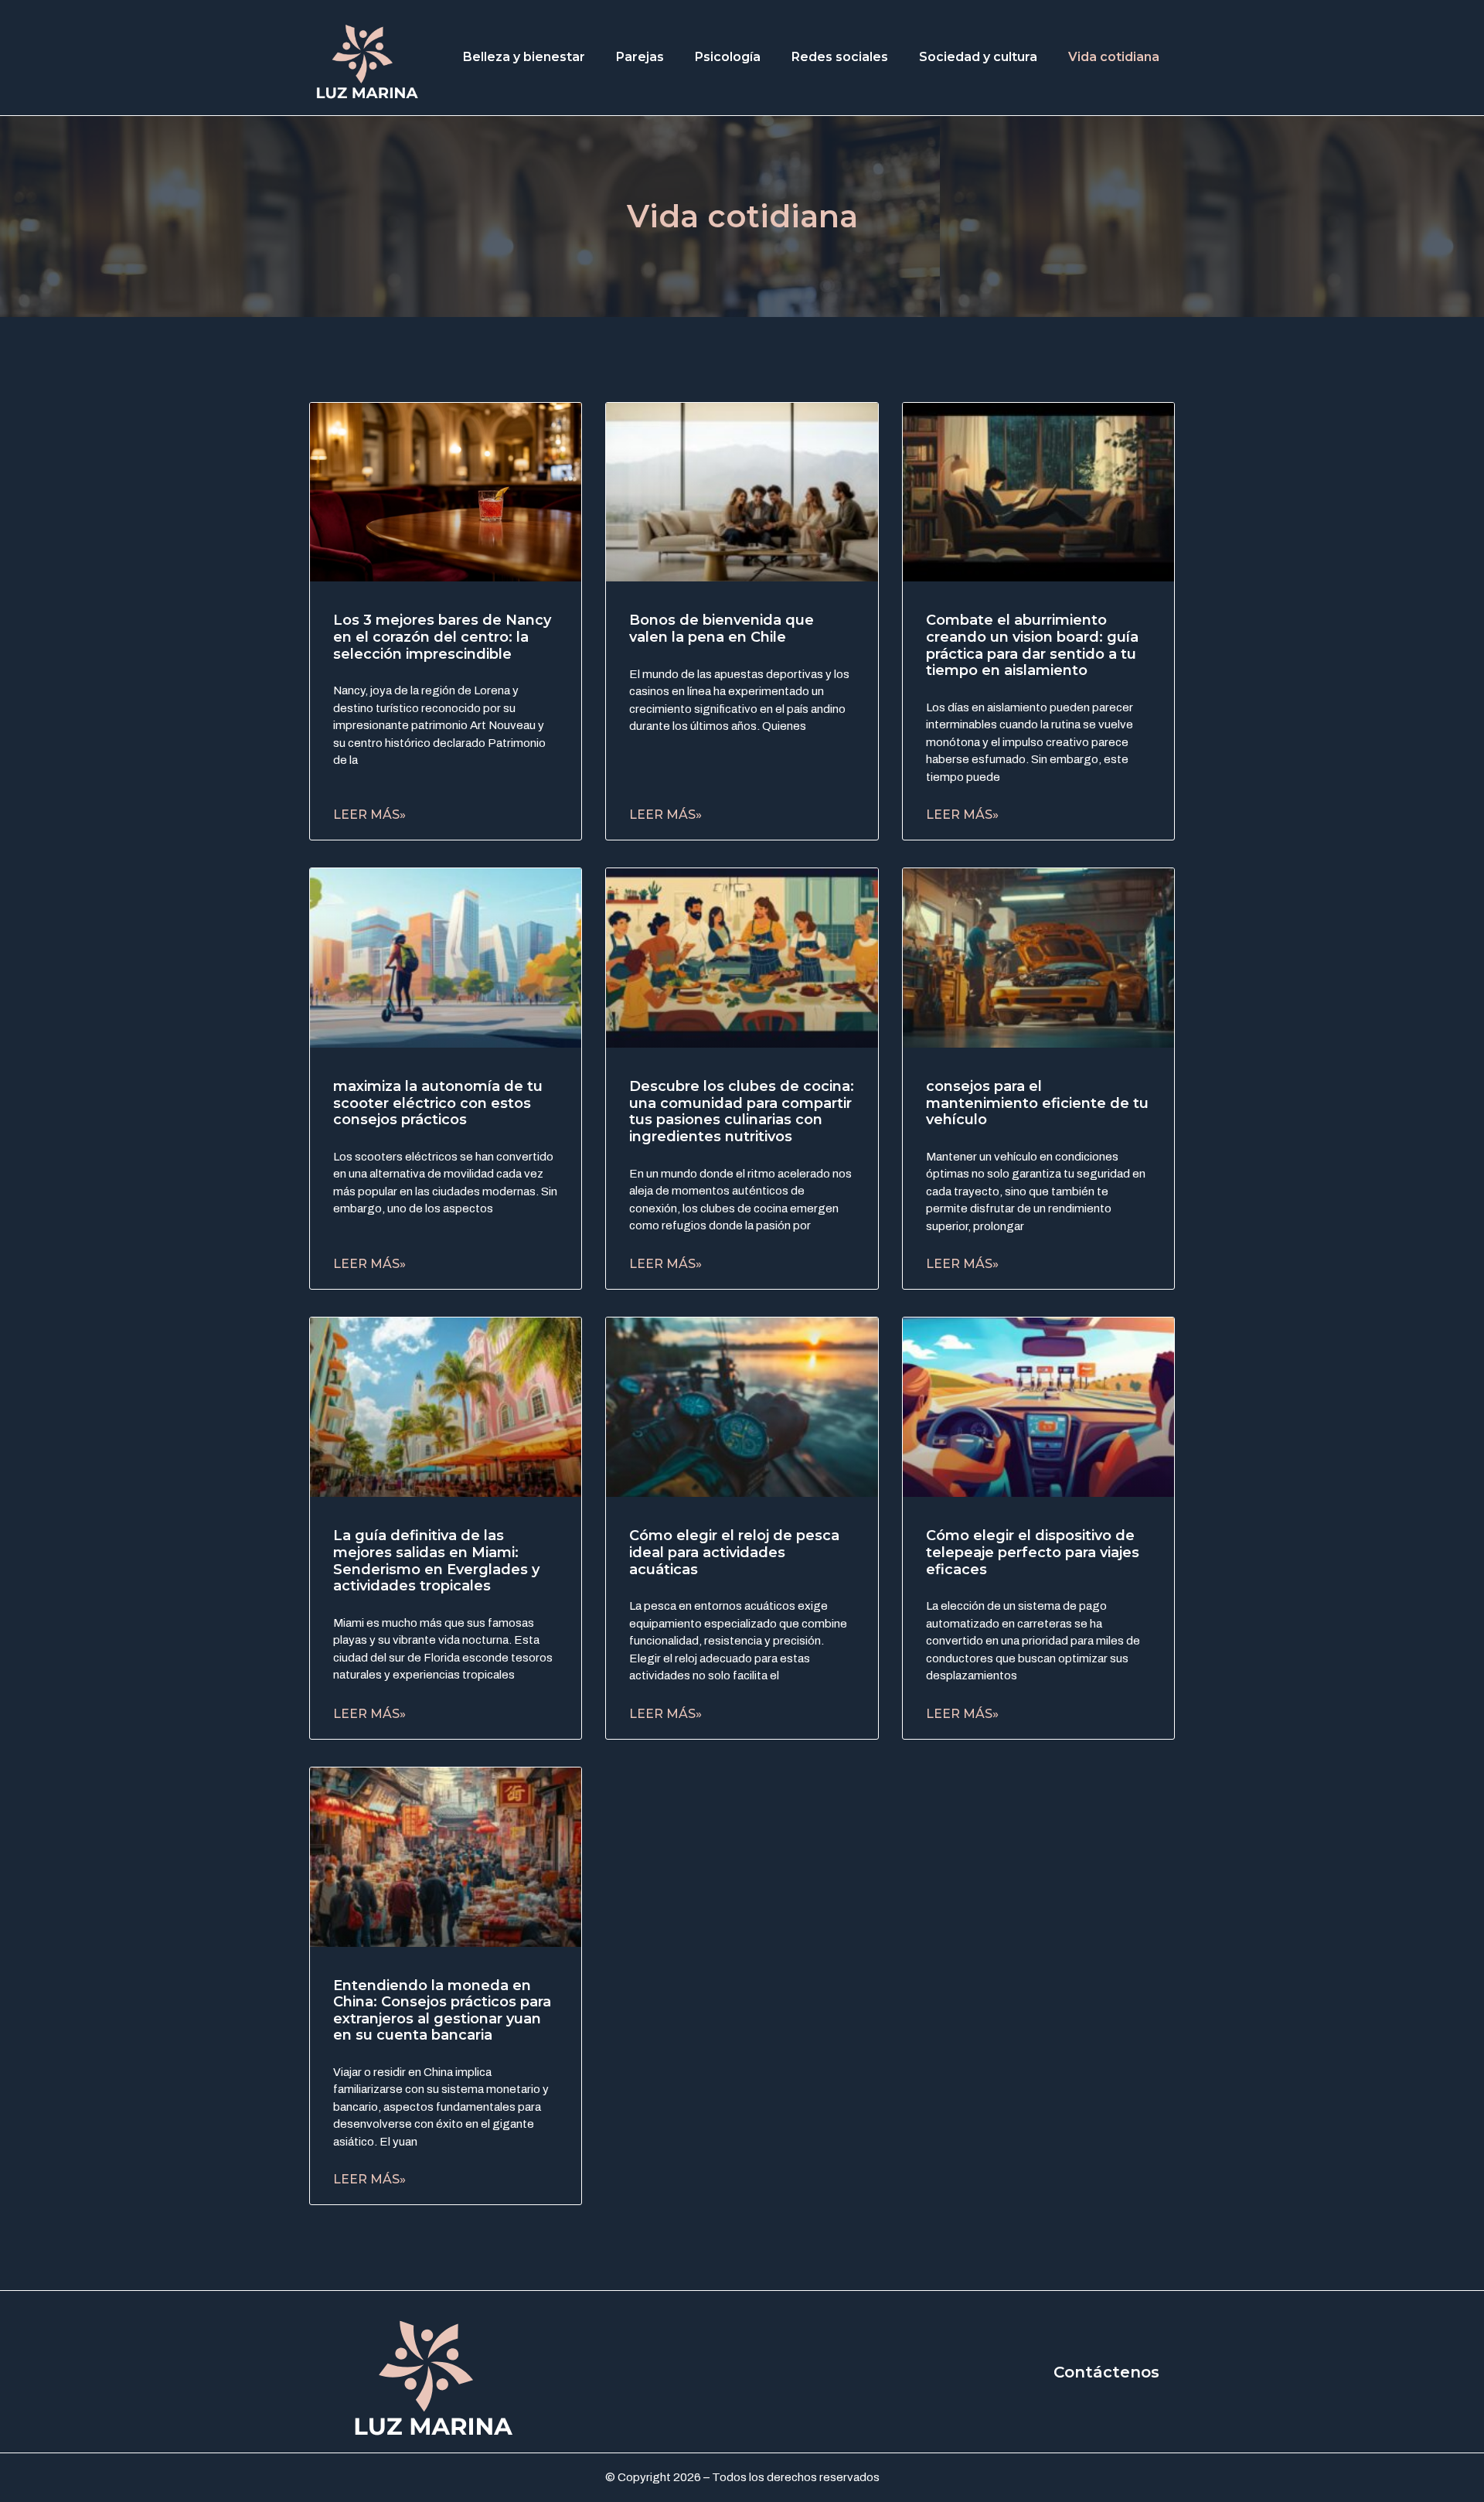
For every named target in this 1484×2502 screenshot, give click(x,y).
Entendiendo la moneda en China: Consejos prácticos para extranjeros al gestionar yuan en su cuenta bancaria (442, 2011)
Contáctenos (1106, 2372)
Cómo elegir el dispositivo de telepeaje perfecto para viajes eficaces (1033, 1552)
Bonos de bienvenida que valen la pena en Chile (722, 629)
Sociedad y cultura (978, 57)
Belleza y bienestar (524, 57)
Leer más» (369, 815)
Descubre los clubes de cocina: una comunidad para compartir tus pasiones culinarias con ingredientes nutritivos (742, 1111)
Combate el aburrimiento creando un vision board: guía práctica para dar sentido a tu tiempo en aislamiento (1032, 645)
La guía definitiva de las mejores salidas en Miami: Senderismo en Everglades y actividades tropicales (436, 1561)
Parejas (640, 57)
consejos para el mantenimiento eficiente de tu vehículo (1037, 1103)
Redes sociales (840, 57)
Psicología (728, 57)
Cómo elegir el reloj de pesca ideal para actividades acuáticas (734, 1552)
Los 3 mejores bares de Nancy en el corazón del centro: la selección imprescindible (442, 637)
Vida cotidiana (1114, 57)
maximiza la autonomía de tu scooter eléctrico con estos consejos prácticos (438, 1103)
